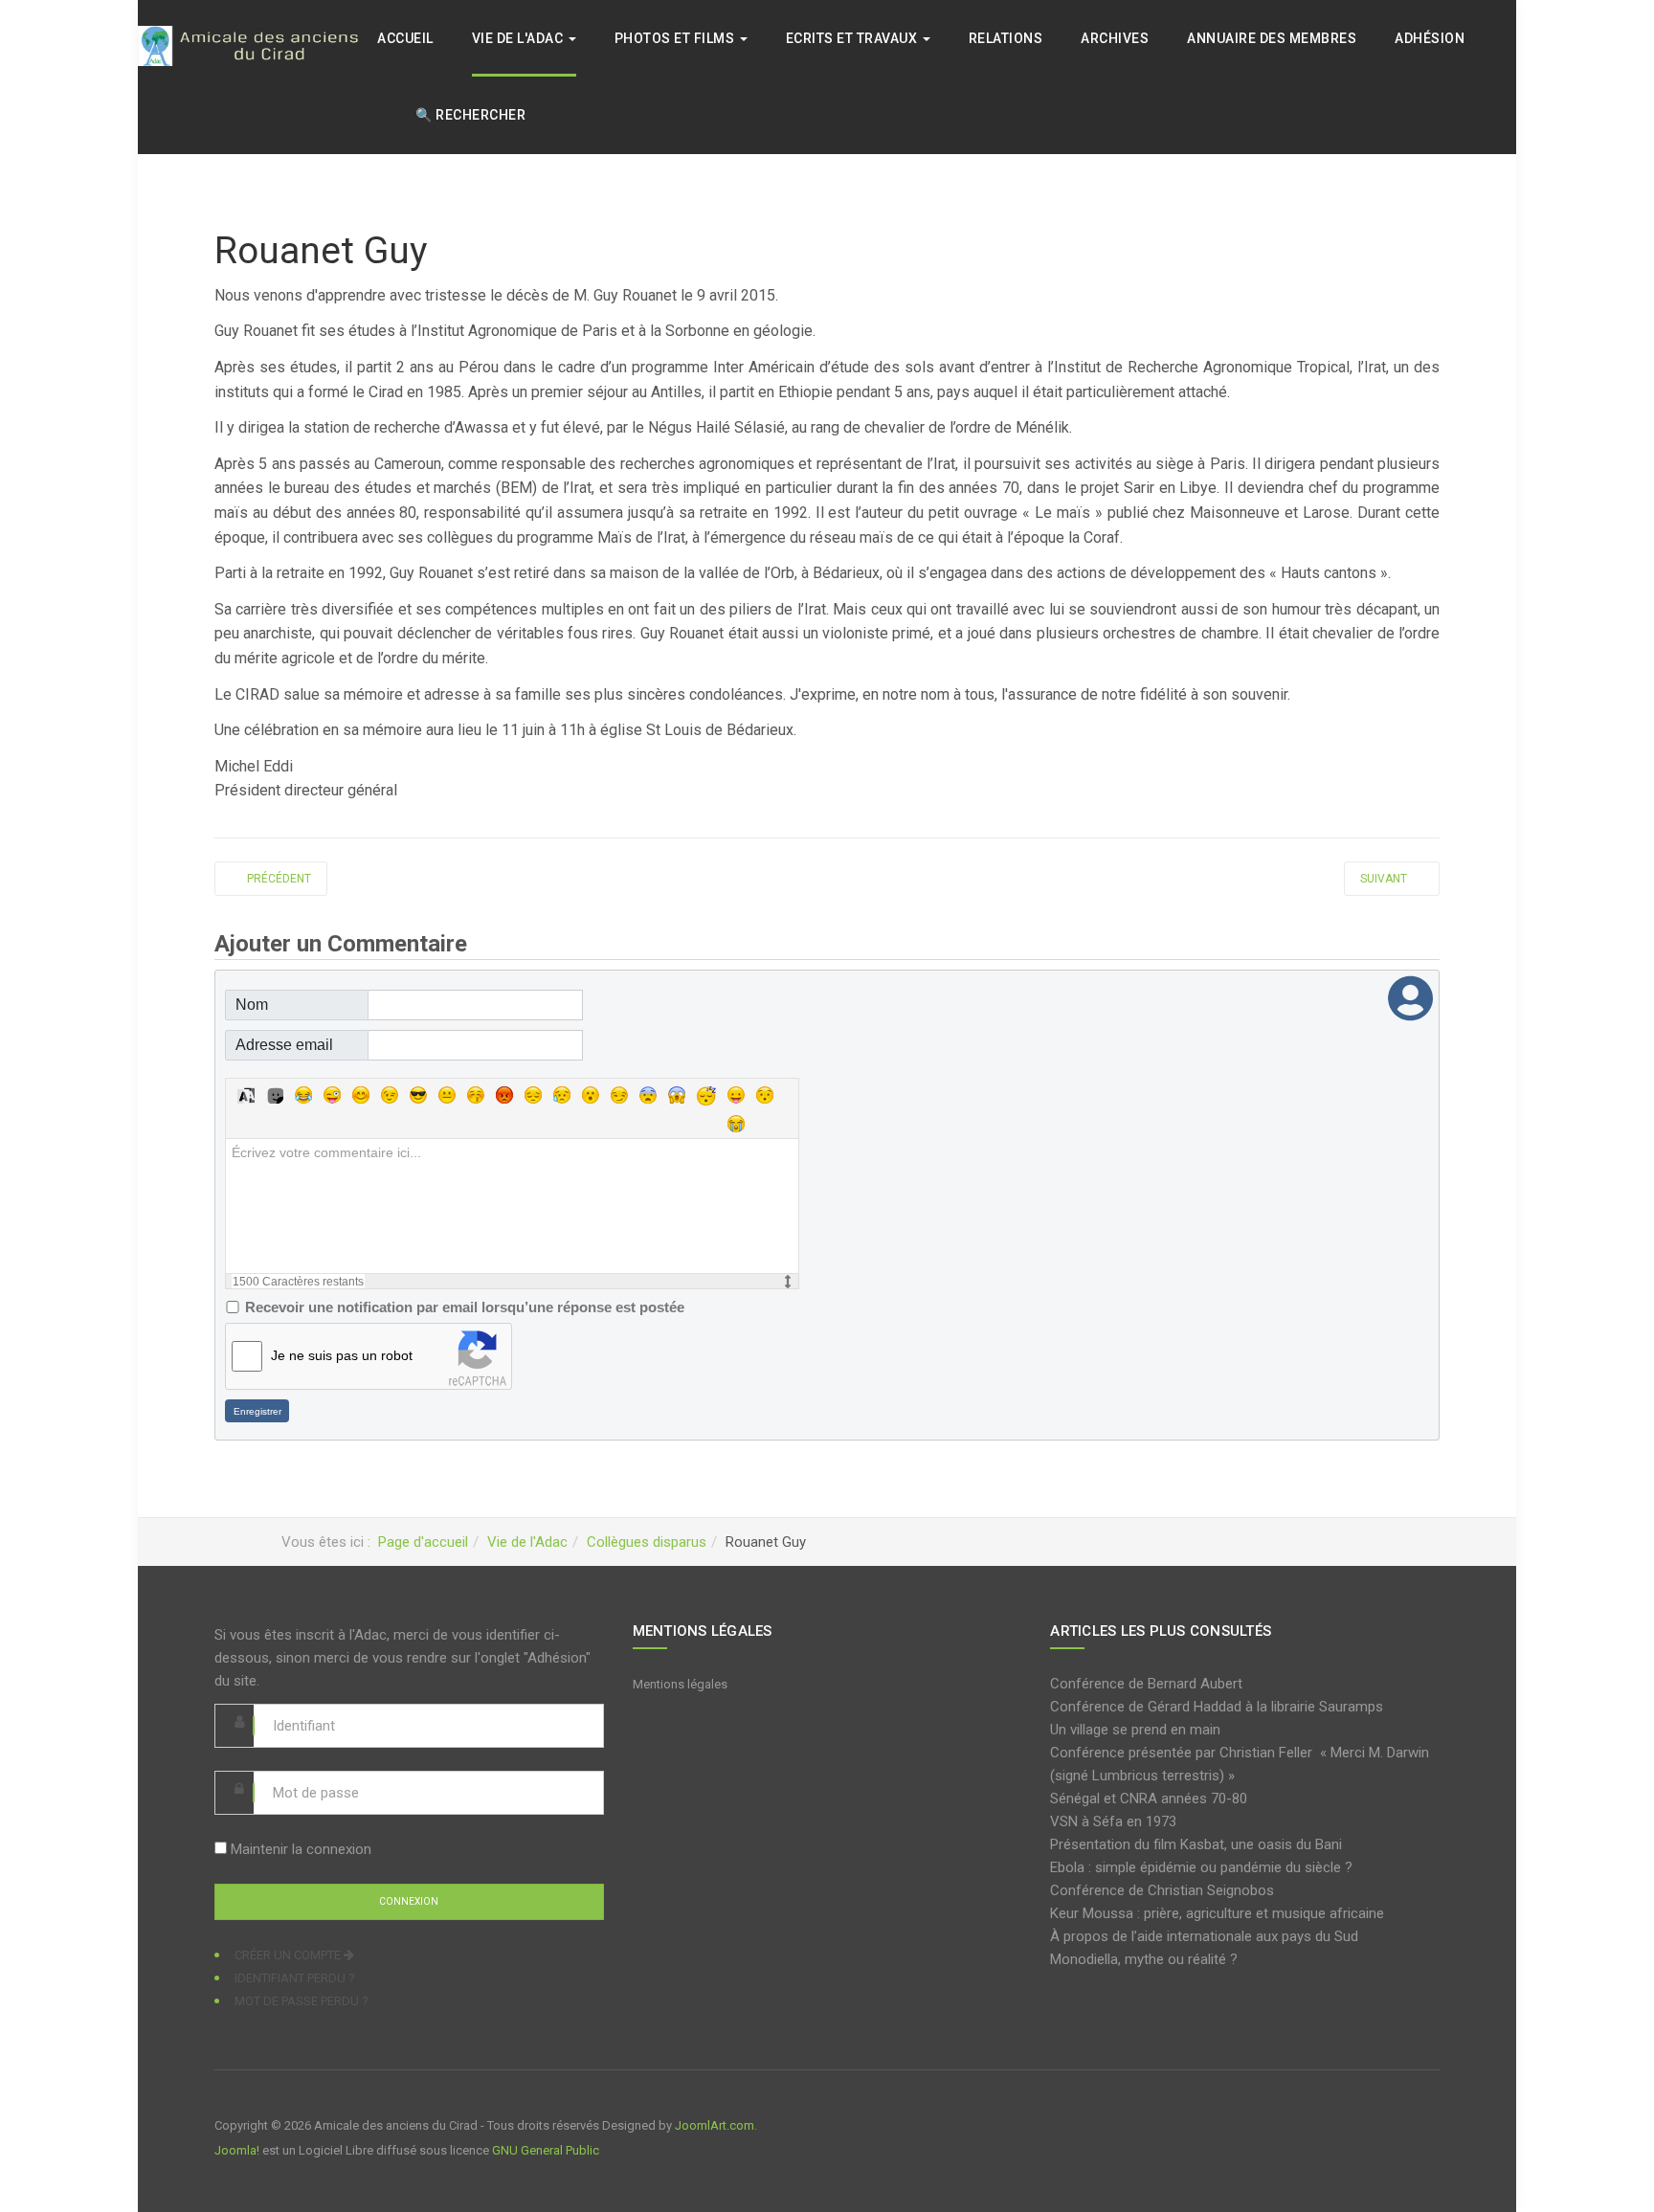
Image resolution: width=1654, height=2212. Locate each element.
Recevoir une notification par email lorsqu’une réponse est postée (465, 1307)
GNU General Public (546, 2150)
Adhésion (1430, 38)
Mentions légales (680, 1684)
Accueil (405, 38)
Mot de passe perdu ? (302, 2001)
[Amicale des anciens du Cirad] (257, 45)
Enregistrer (257, 1411)
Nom (252, 1005)
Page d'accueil (423, 1542)
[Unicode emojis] (275, 1095)
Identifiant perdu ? (295, 1978)
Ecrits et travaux (853, 38)
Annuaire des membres (1272, 38)
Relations (1006, 38)
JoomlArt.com (715, 2125)
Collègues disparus (647, 1542)
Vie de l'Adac (519, 38)
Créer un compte (289, 1955)
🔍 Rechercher (470, 115)
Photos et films (676, 38)
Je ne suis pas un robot (342, 1355)
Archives (1115, 38)
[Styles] (246, 1095)
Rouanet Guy (321, 251)
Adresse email (284, 1045)
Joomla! (237, 2150)
